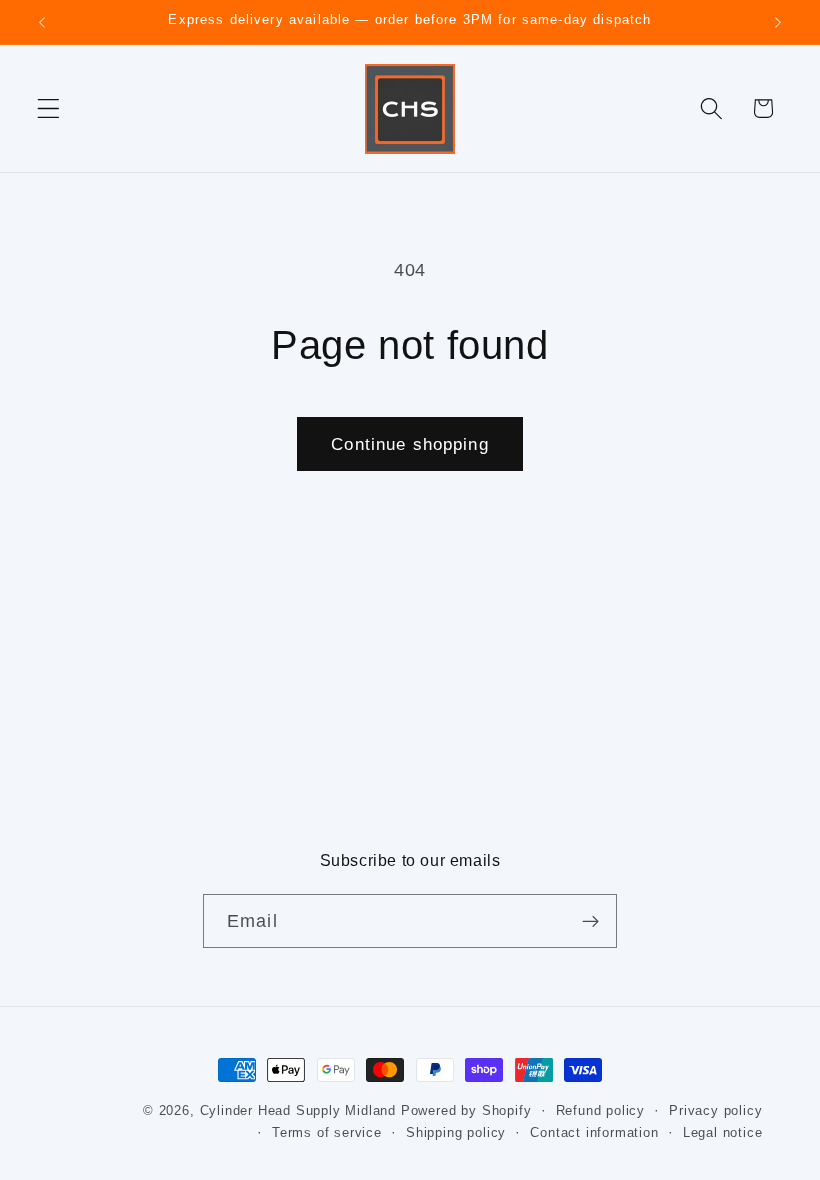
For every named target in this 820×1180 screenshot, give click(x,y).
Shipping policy (456, 1133)
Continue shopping (410, 444)
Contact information (594, 1133)
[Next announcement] (778, 22)
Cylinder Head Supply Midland (298, 1111)
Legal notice (723, 1133)
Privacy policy (715, 1111)
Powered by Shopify (466, 1111)
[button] (48, 108)
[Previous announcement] (42, 22)
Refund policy (600, 1111)
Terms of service (327, 1133)
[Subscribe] (590, 921)
